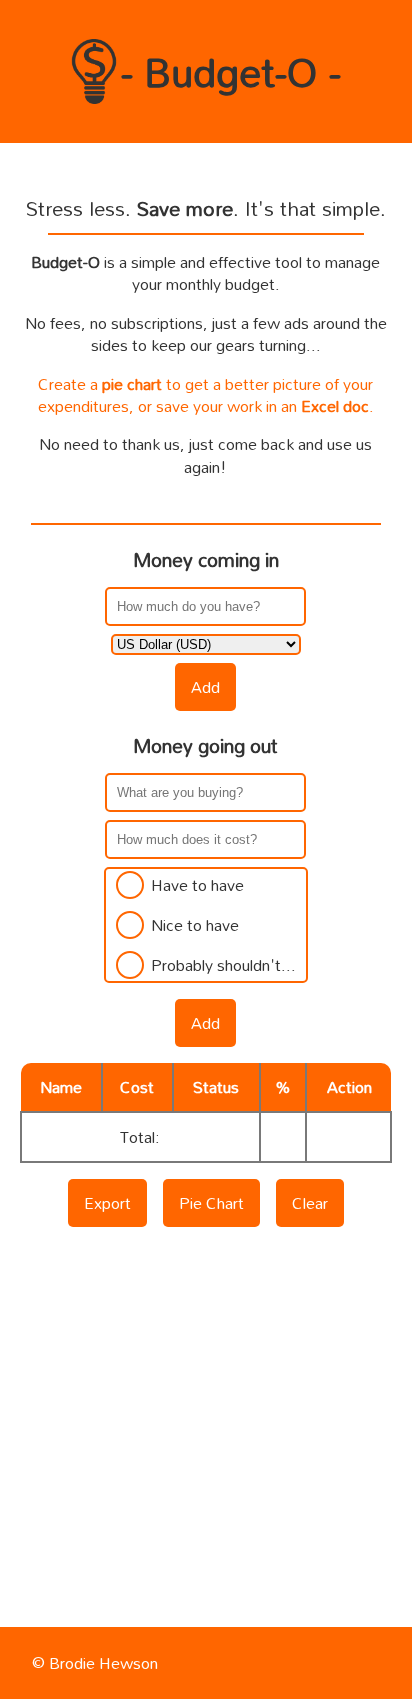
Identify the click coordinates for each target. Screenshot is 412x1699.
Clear (310, 1203)
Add (205, 687)
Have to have (197, 885)
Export (107, 1203)
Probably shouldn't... (223, 965)
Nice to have (195, 925)
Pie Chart (211, 1203)
